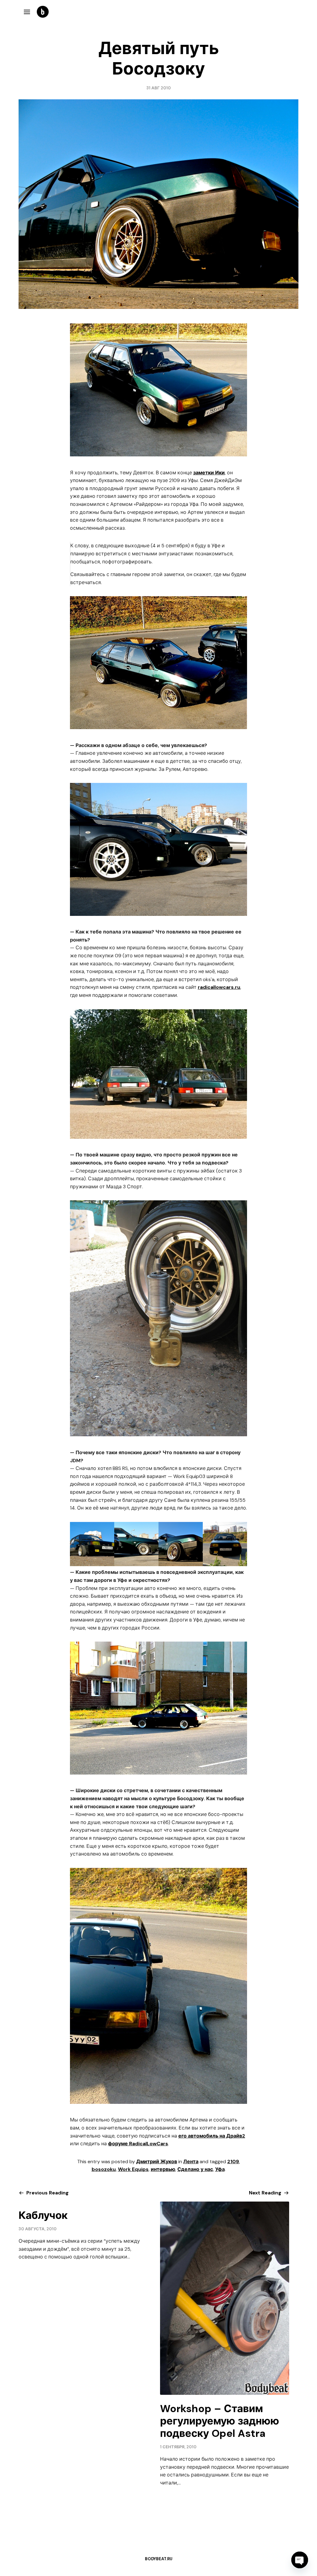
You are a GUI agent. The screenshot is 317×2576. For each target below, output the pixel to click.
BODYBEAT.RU (159, 2559)
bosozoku (104, 2169)
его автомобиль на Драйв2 (212, 2136)
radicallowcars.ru (219, 987)
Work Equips (133, 2169)
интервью (163, 2169)
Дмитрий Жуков (157, 2162)
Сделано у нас (195, 2169)
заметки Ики (209, 473)
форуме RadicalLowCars (138, 2144)
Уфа (220, 2169)
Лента (191, 2162)
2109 (233, 2162)
